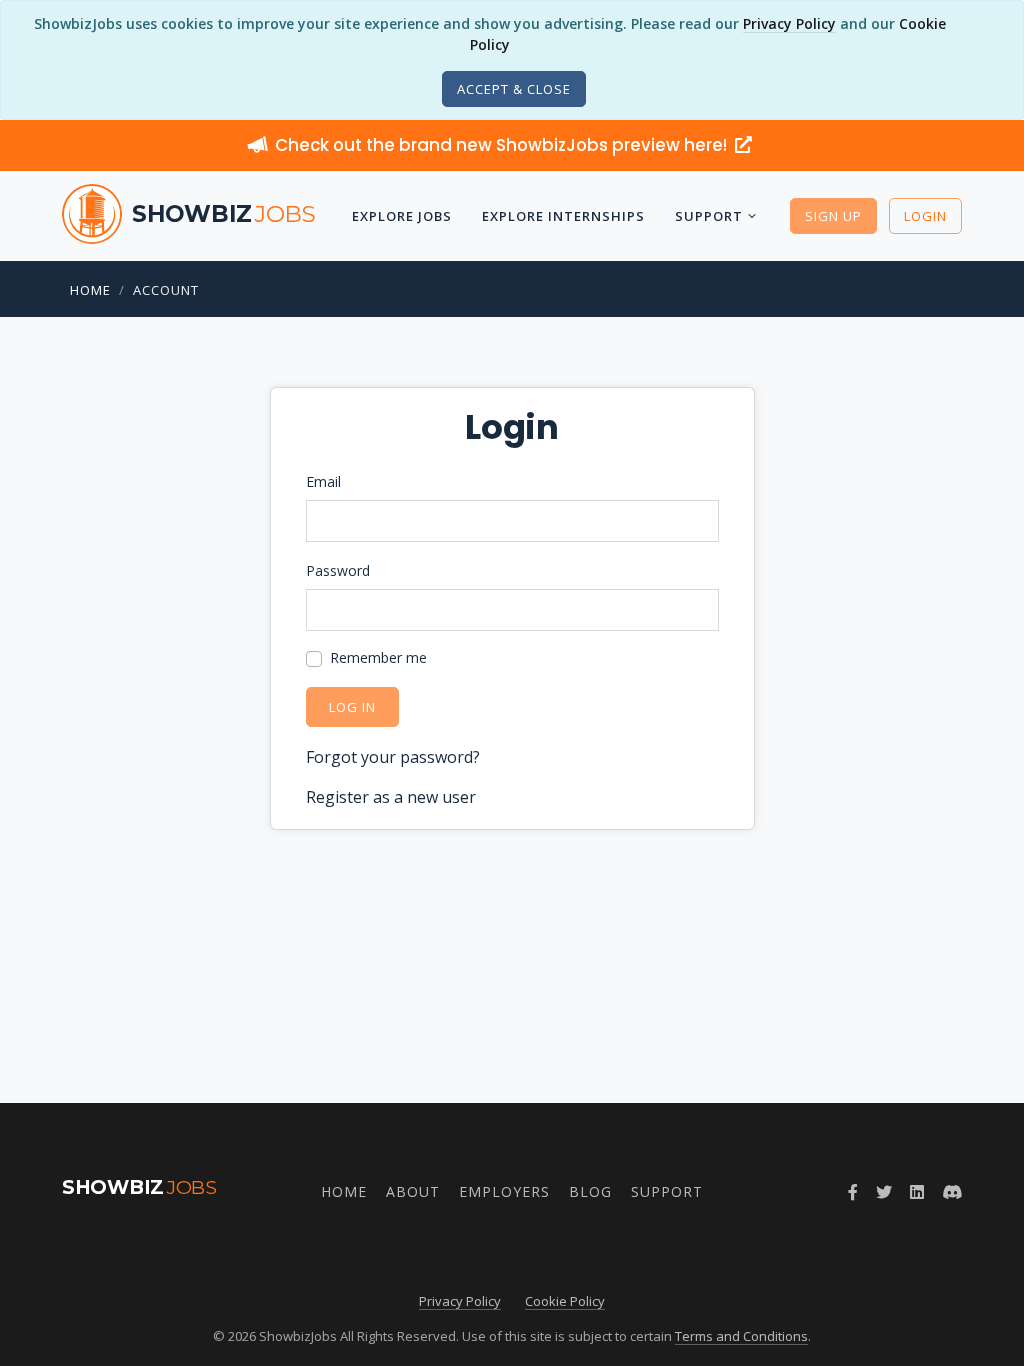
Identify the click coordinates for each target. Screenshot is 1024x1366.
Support (709, 216)
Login (925, 216)
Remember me (378, 657)
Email (323, 481)
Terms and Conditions (741, 1336)
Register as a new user (391, 797)
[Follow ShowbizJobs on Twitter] (884, 1192)
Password (338, 570)
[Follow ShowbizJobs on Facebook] (853, 1192)
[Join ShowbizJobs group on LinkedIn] (917, 1192)
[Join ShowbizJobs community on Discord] (952, 1192)
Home (90, 290)
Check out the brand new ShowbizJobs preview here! (503, 145)
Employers (504, 1191)
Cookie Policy (565, 1301)
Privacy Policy (789, 23)
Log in (352, 707)
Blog (590, 1191)
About (413, 1191)
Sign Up (833, 216)
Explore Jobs (402, 216)
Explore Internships (563, 216)
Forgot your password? (393, 757)
